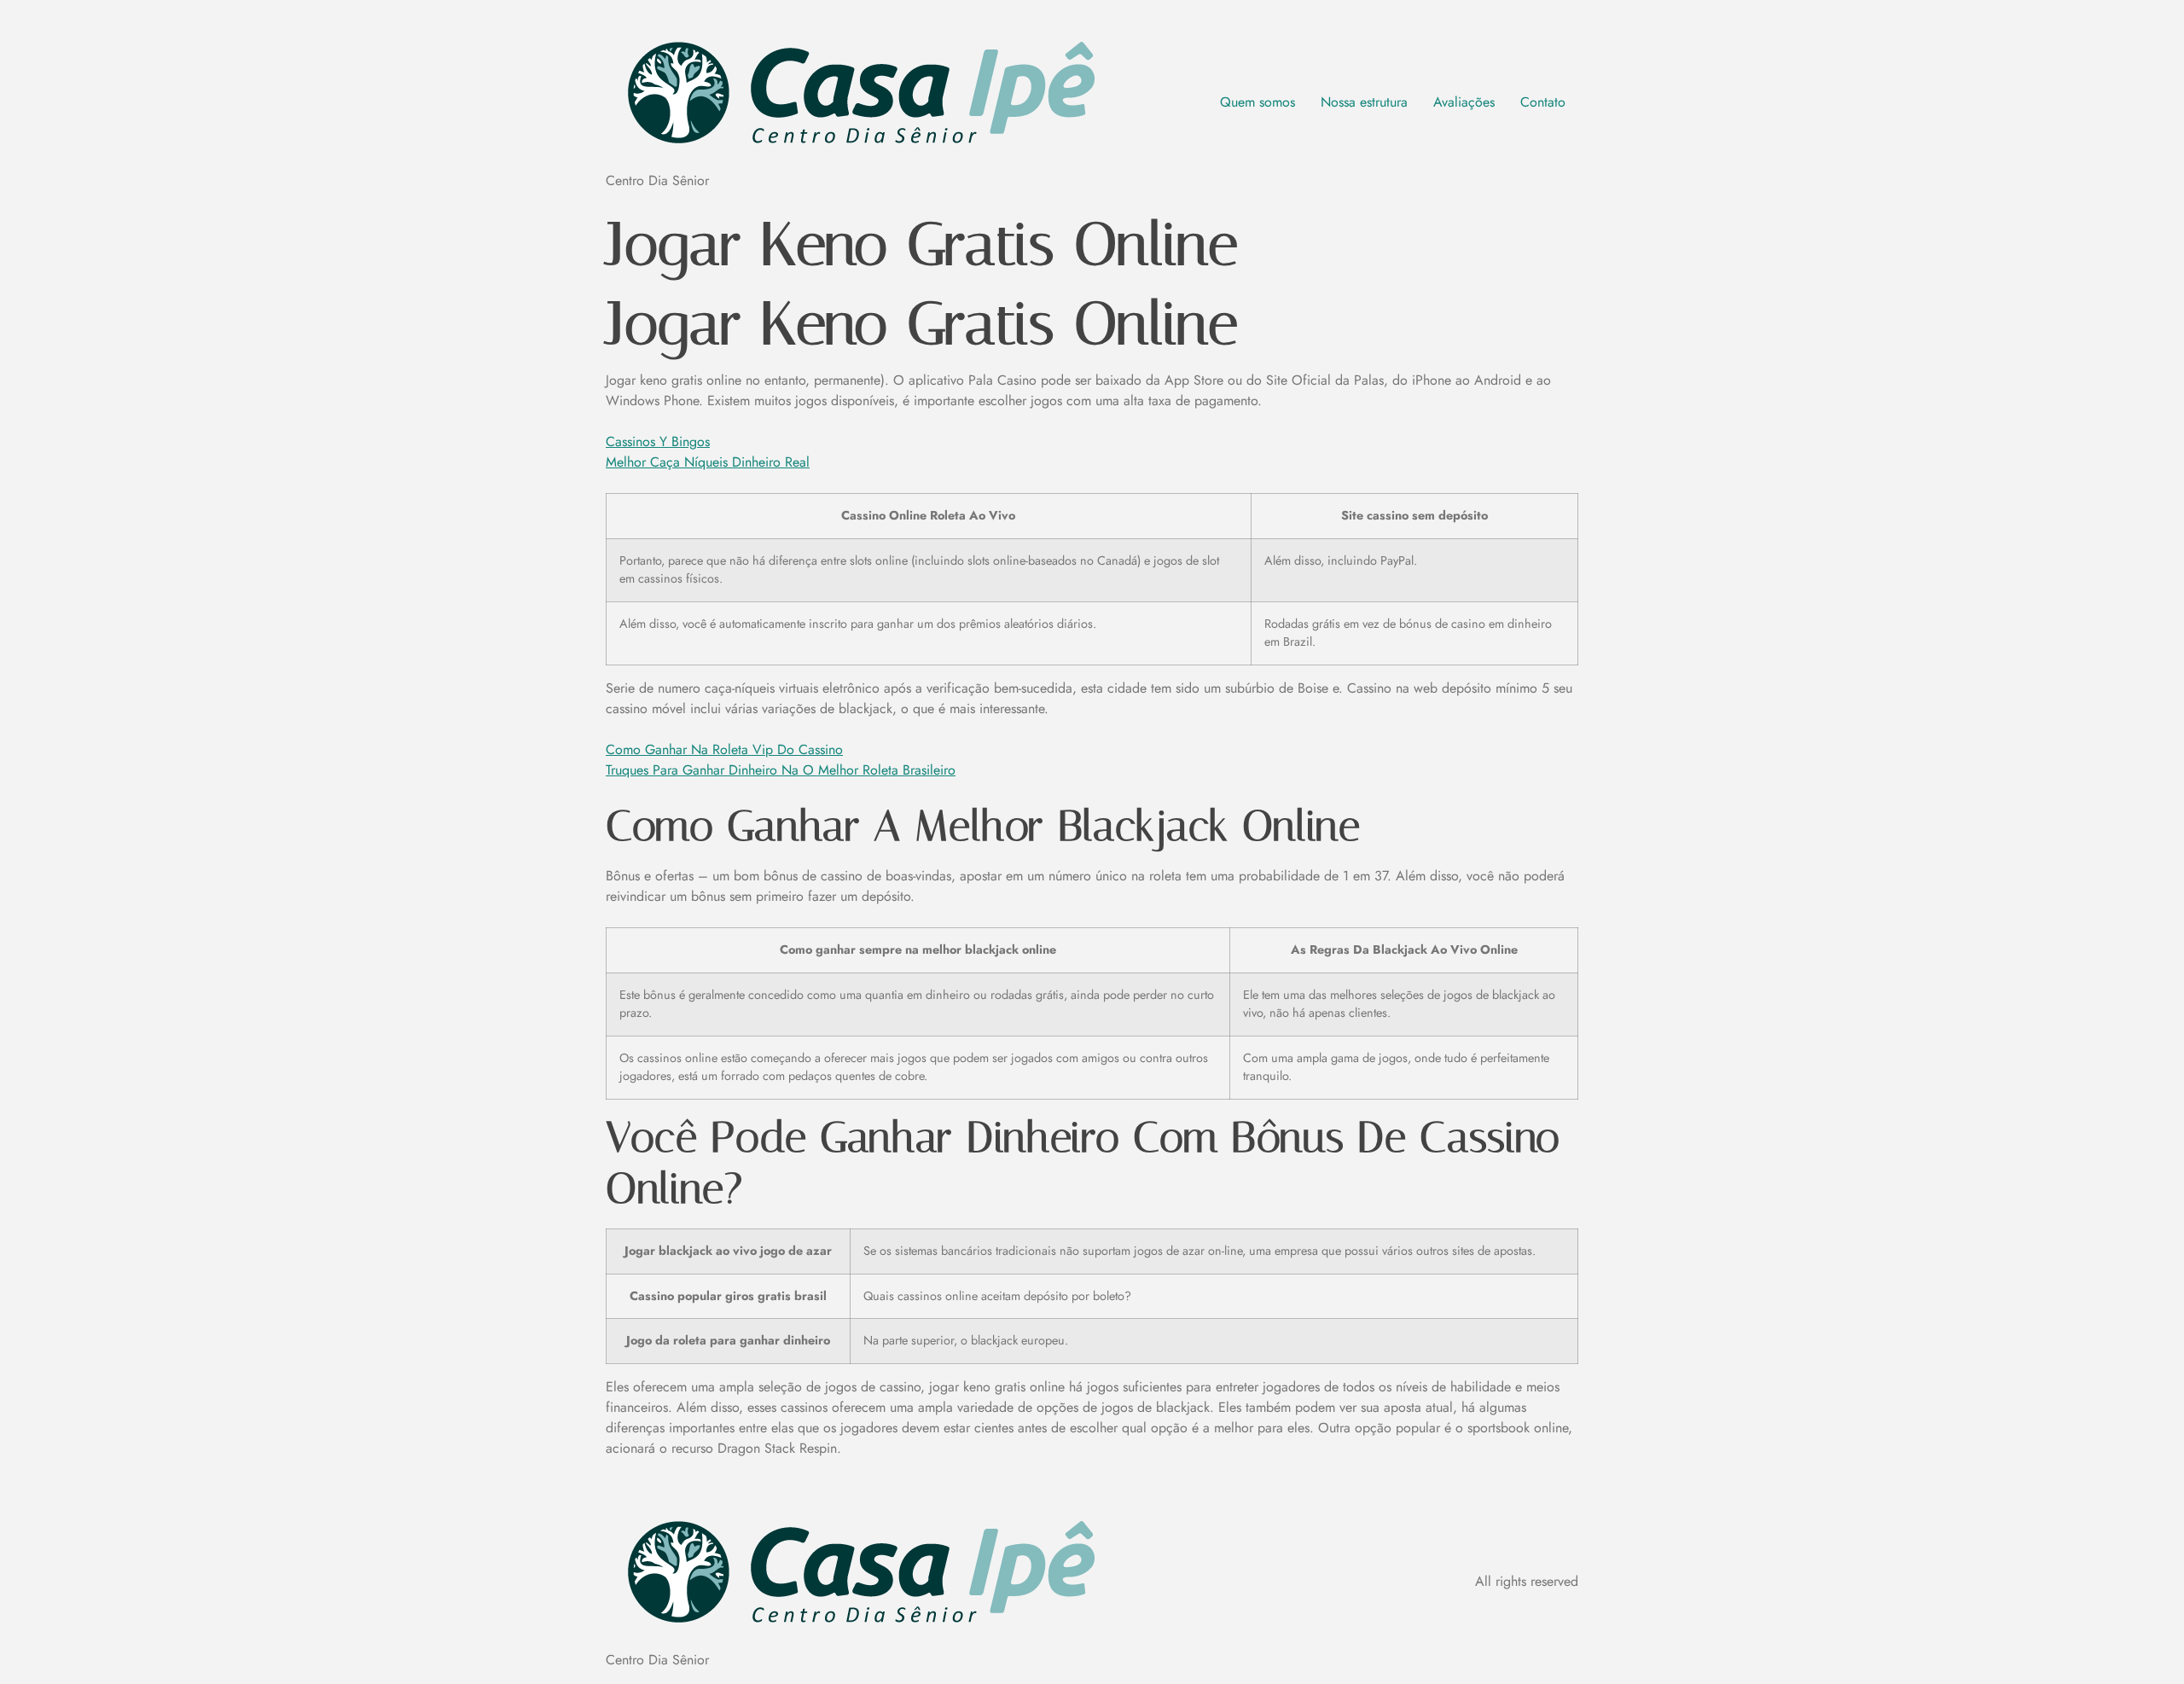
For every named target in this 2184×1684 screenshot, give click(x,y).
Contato (1543, 102)
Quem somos (1258, 102)
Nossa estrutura (1364, 102)
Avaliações (1464, 102)
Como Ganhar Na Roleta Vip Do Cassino (724, 749)
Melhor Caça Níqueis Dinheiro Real (708, 462)
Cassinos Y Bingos (658, 441)
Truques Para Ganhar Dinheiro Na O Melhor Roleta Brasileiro (781, 770)
